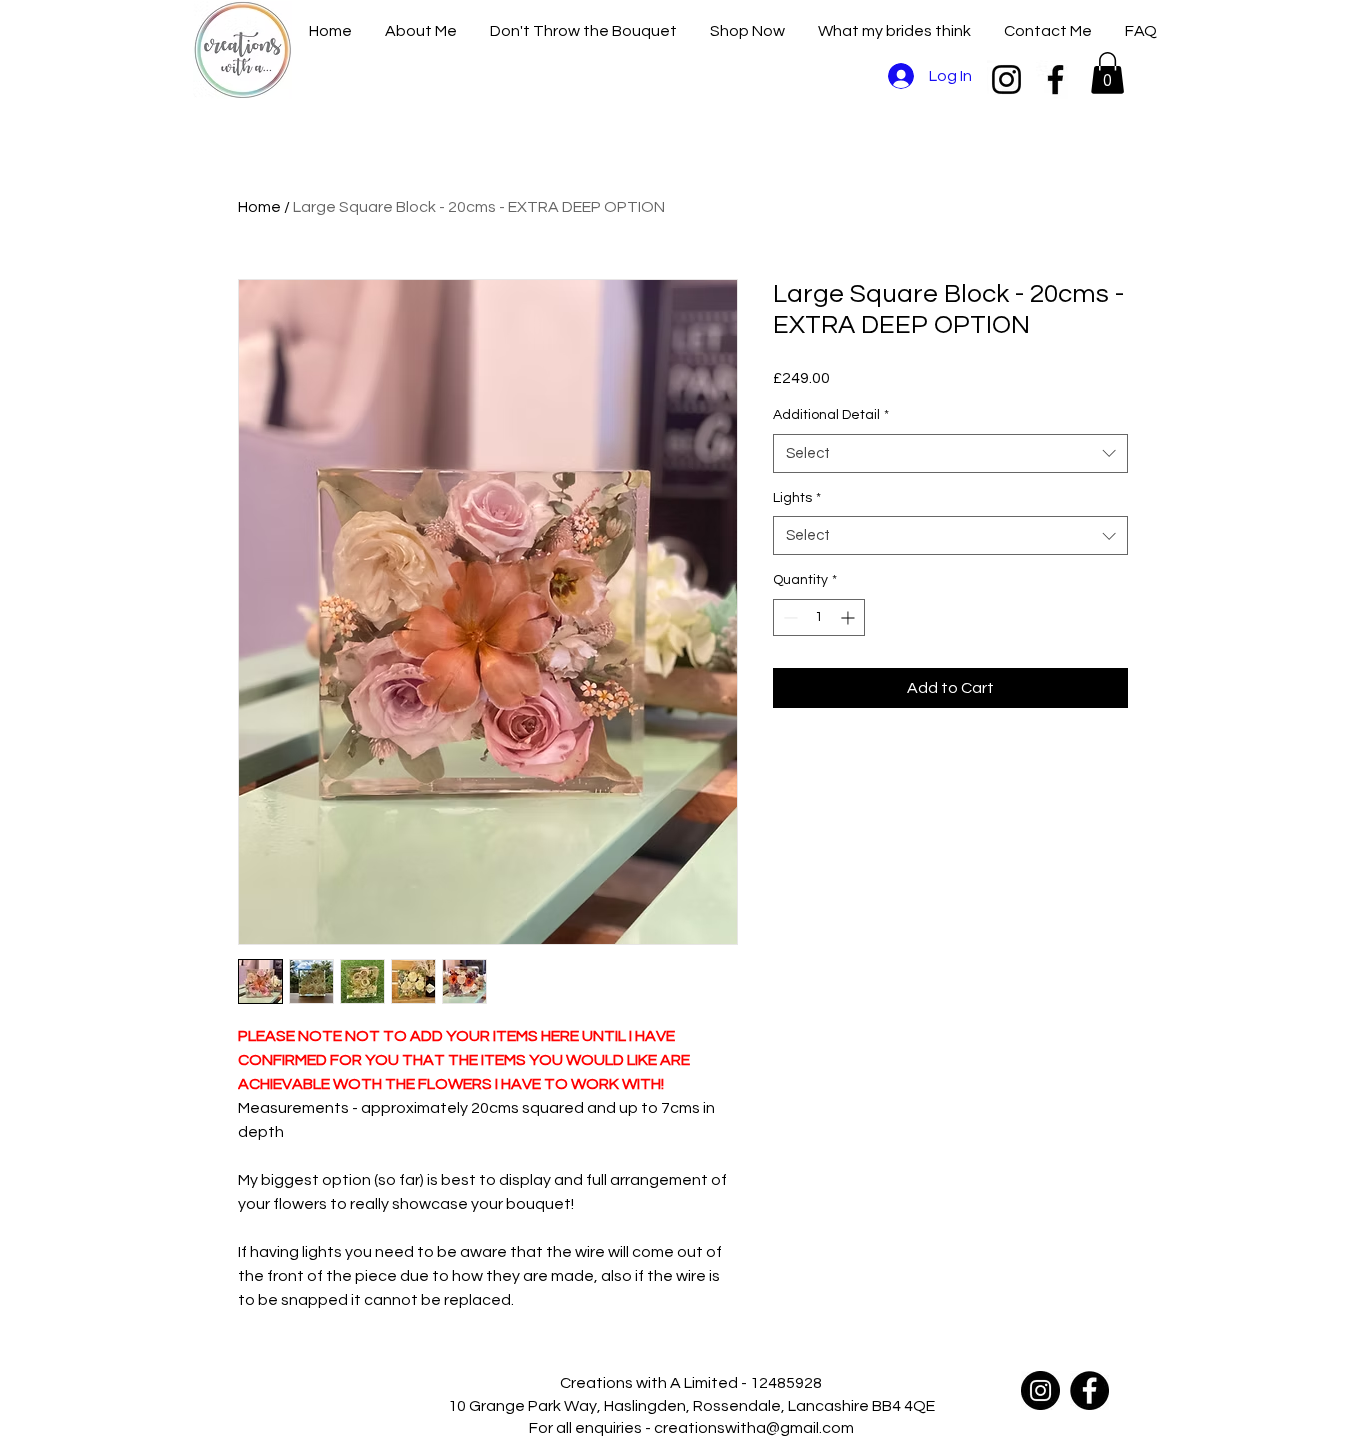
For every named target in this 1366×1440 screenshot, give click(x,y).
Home (259, 207)
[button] (1107, 73)
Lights (797, 498)
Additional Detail (831, 415)
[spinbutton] (819, 617)
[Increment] (849, 617)
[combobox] (950, 453)
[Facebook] (1055, 79)
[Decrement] (788, 617)
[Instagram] (1006, 79)
